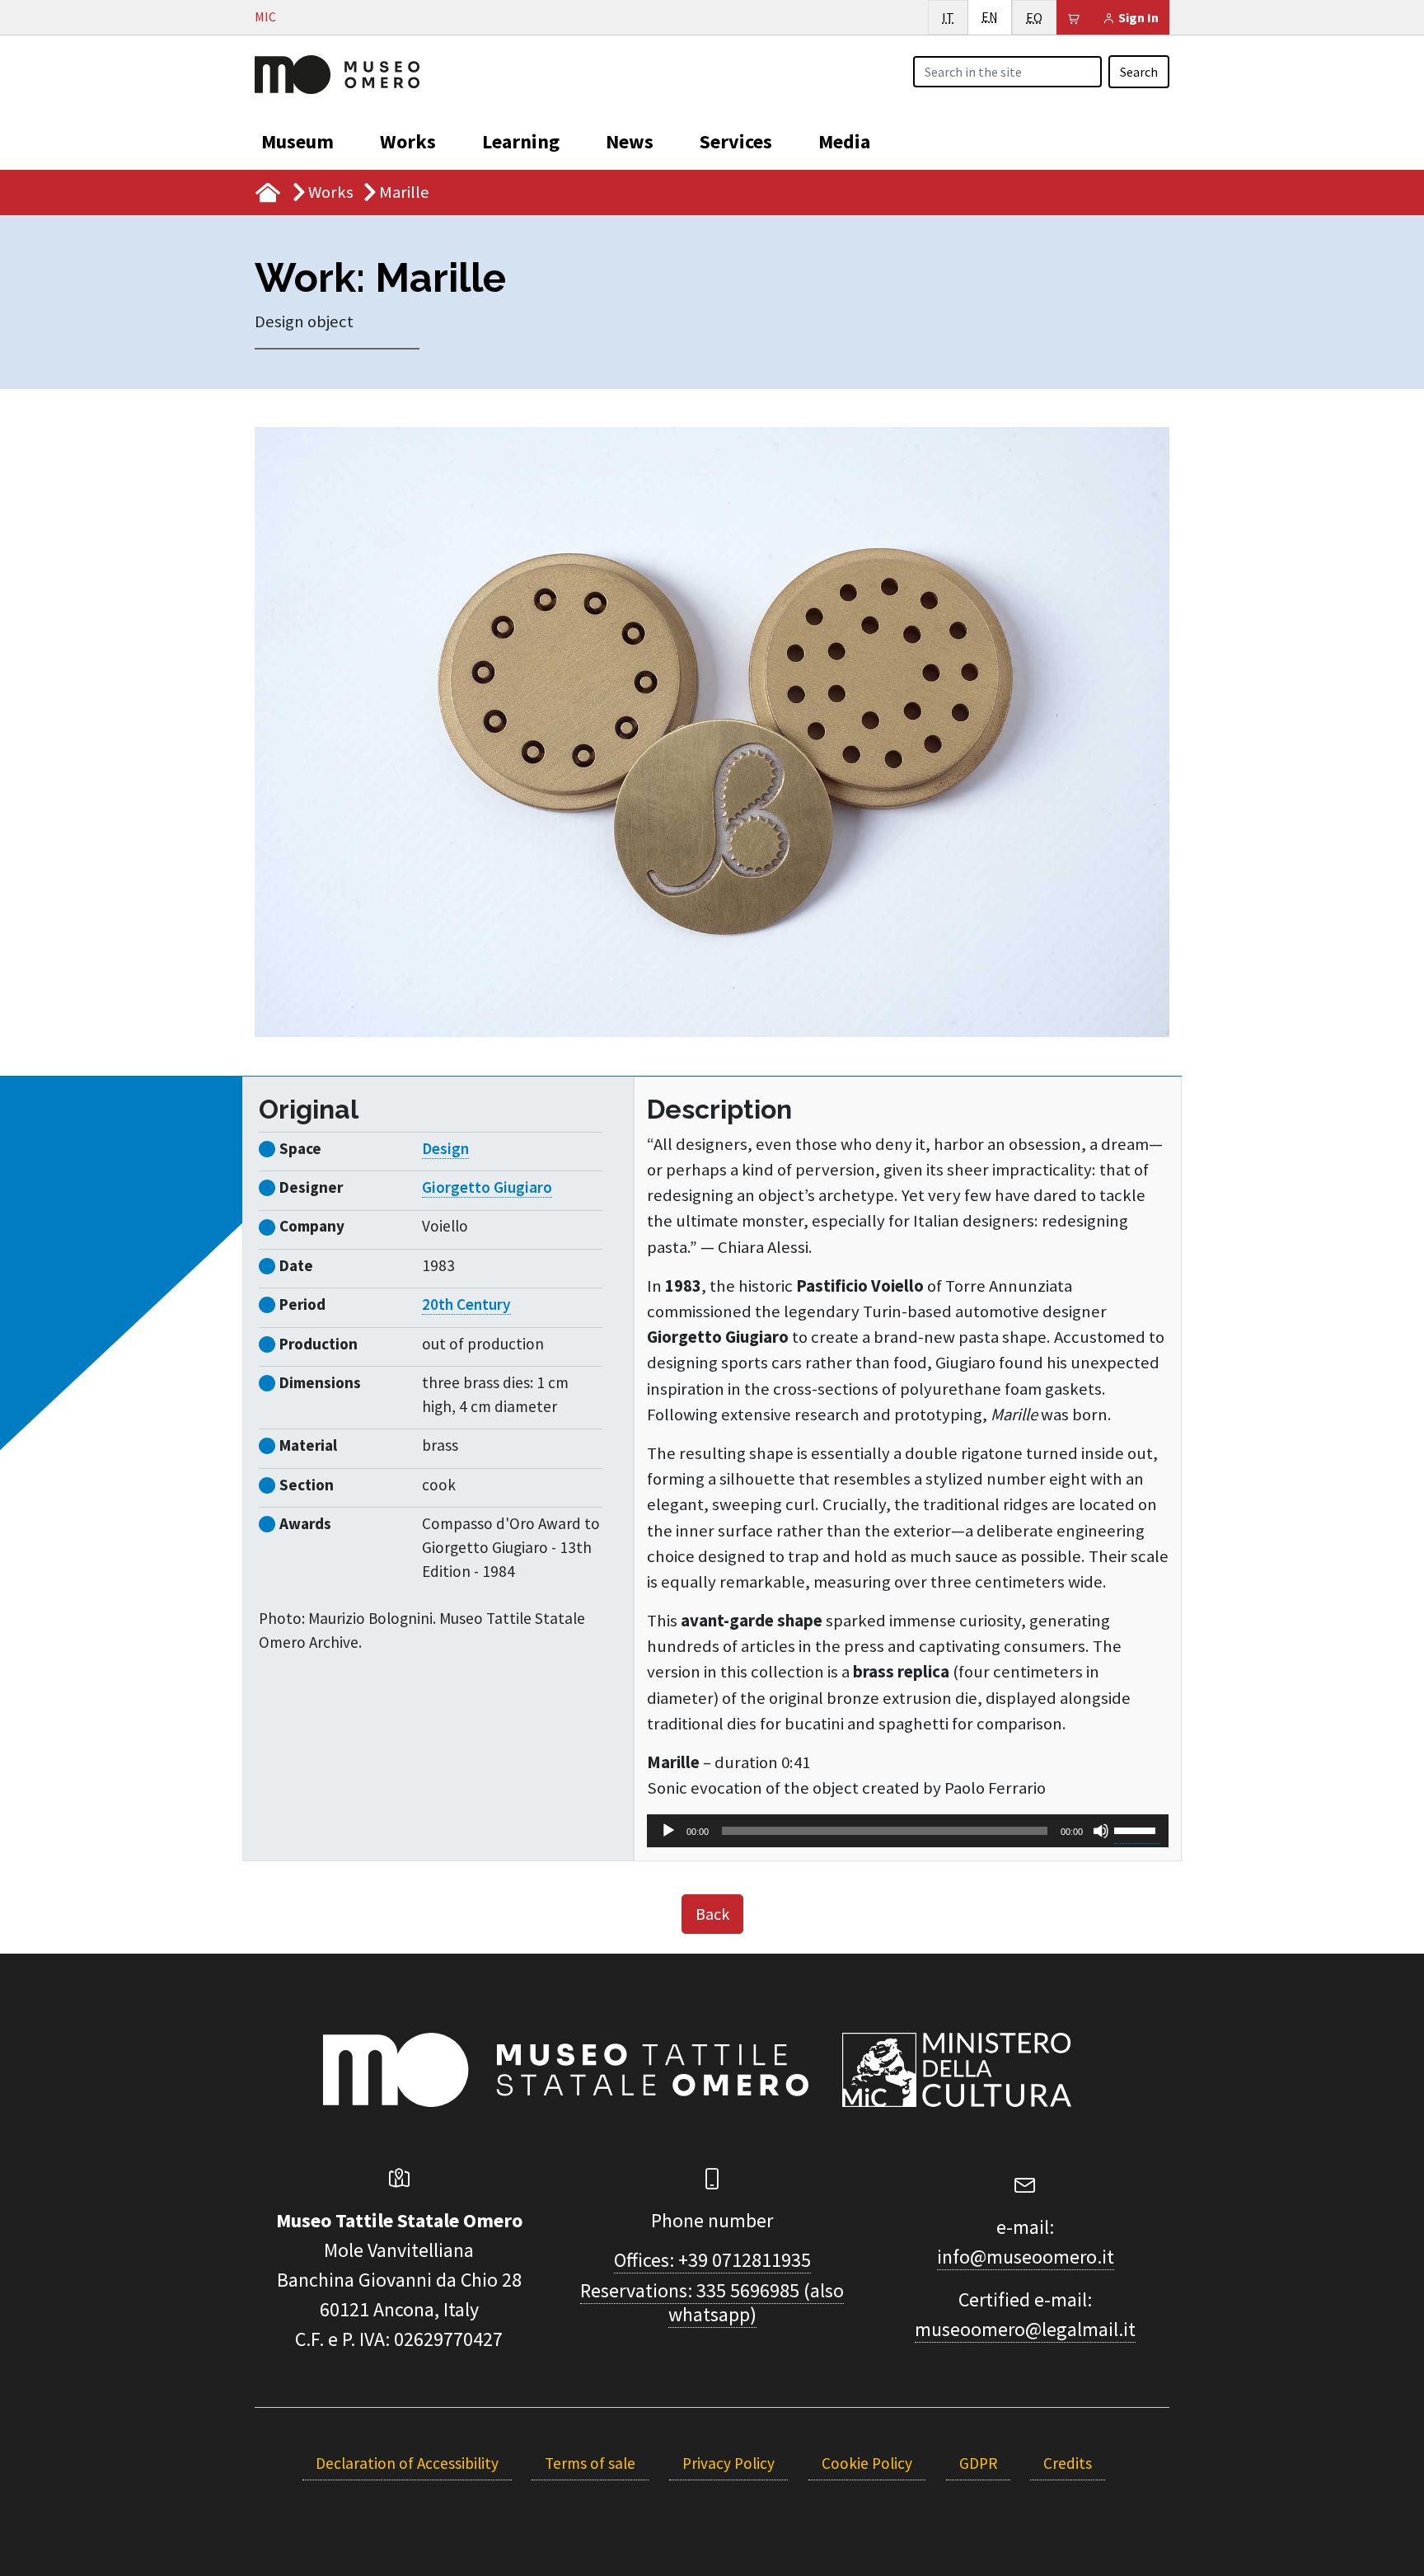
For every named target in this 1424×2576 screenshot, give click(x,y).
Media (844, 141)
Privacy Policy (728, 2463)
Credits (1068, 2463)
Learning (521, 141)
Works (408, 141)
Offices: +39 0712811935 (712, 2260)
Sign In (1137, 17)
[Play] (668, 1831)
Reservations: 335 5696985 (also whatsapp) (712, 2302)
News (630, 141)
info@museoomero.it (1026, 2257)
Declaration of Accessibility (407, 2463)
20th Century (466, 1304)
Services (736, 141)
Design (445, 1148)
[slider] (1137, 1829)
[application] (908, 1831)
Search (1139, 72)
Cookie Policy (867, 2463)
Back (712, 1914)
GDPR (978, 2463)
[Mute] (1101, 1831)
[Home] (337, 73)
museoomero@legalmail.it (1025, 2329)
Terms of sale (590, 2463)
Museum (297, 141)
